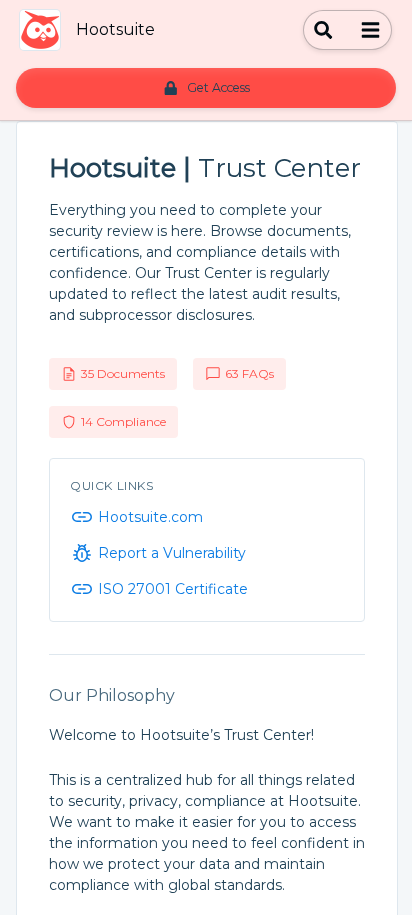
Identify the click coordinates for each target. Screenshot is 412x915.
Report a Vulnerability (172, 553)
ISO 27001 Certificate (173, 589)
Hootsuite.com (150, 517)
